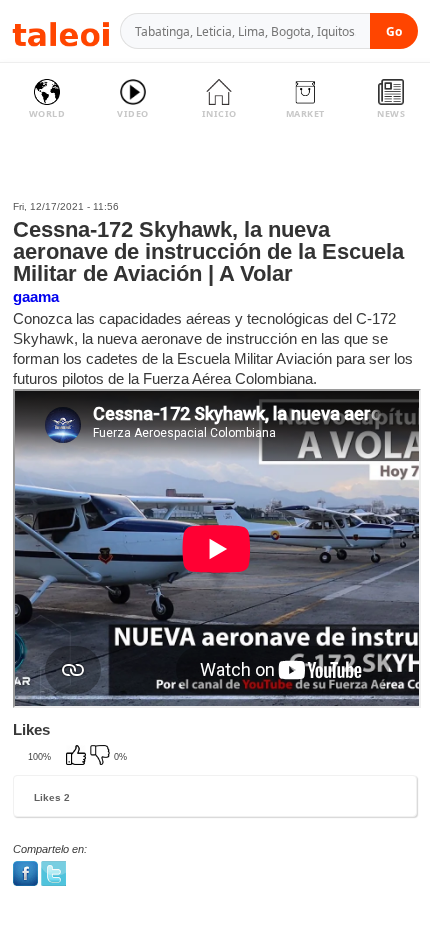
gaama (36, 296)
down (102, 757)
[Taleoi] (61, 31)
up (78, 757)
